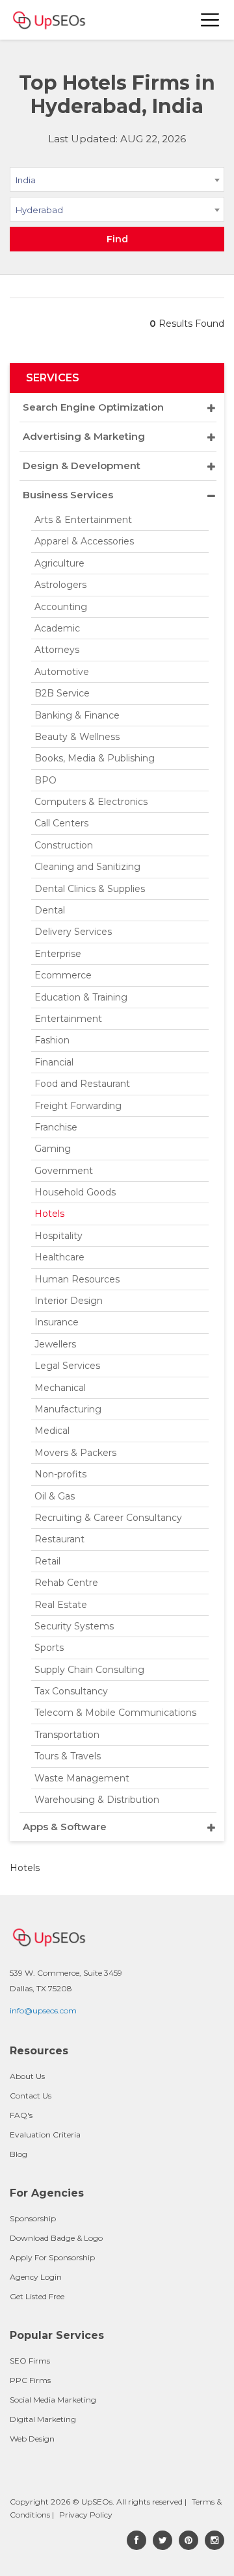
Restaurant (59, 1539)
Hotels (49, 1214)
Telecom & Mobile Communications (115, 1713)
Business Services (68, 495)
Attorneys (57, 650)
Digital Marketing (43, 2419)
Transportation (67, 1735)
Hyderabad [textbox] (39, 210)
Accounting (61, 607)
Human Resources (77, 1279)
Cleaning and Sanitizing (87, 867)
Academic (57, 628)
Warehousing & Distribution (97, 1800)
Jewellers (55, 1344)
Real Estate (61, 1605)
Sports (49, 1648)
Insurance (57, 1322)
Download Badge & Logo (56, 2238)
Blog (19, 2154)
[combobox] (117, 182)
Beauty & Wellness (77, 737)
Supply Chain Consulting (89, 1670)
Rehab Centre (66, 1583)
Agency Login (36, 2277)
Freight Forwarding (78, 1106)
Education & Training (81, 997)
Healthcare (59, 1257)
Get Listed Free (37, 2296)
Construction (64, 845)
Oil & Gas (55, 1496)
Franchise (56, 1127)
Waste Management (82, 1778)
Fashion (52, 1040)
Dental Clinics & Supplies (90, 889)
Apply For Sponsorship (52, 2257)
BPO (45, 780)
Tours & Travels (68, 1756)
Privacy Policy (86, 2515)
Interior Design (69, 1301)
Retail (47, 1561)
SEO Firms (30, 2361)
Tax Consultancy (71, 1691)
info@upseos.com (43, 2010)
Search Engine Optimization (93, 407)
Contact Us (31, 2096)
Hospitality (58, 1236)
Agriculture (59, 563)
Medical (52, 1431)
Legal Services (67, 1366)
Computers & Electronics (91, 802)
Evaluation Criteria (45, 2135)
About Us (27, 2076)
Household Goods (75, 1192)
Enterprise (58, 954)
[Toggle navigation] (211, 20)
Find (117, 239)
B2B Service (62, 693)
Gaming (53, 1149)
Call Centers (61, 823)
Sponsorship (33, 2218)
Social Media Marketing (53, 2400)
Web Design (32, 2439)
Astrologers (60, 585)
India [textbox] (26, 180)
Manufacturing (68, 1409)
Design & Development (82, 465)
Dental (50, 910)
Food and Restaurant (82, 1084)
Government (64, 1171)
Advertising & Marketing (84, 436)
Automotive (62, 672)
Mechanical (60, 1388)
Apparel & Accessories (84, 541)
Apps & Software (65, 1827)
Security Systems (74, 1626)
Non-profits (60, 1474)
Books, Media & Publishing (95, 758)
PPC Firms (30, 2380)
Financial (54, 1062)
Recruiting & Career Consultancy (108, 1518)
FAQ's (21, 2115)
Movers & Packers (75, 1453)
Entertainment (68, 1019)
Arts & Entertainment (83, 520)
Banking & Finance (77, 715)
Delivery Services (73, 932)
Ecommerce (63, 975)
